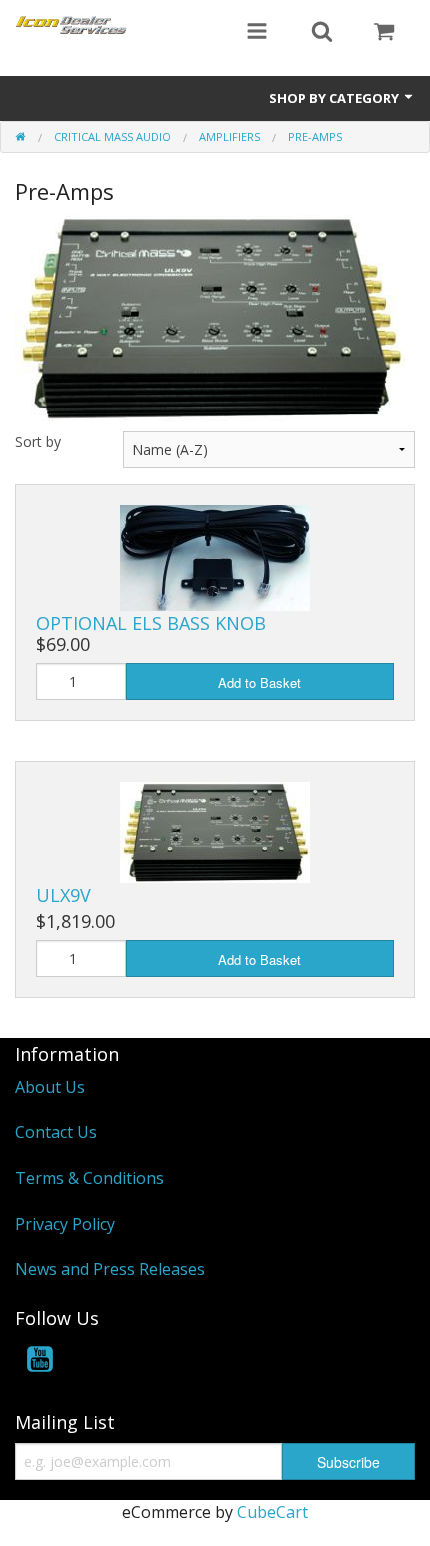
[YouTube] (40, 1362)
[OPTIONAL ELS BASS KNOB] (215, 556)
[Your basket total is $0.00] (384, 33)
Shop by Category (335, 98)
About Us (50, 1087)
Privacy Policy (65, 1224)
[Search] (322, 33)
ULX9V (63, 895)
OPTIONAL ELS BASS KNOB (151, 623)
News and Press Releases (110, 1269)
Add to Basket (259, 682)
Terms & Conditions (89, 1178)
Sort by (38, 441)
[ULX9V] (215, 831)
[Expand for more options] (257, 33)
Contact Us (56, 1132)
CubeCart (272, 1512)
